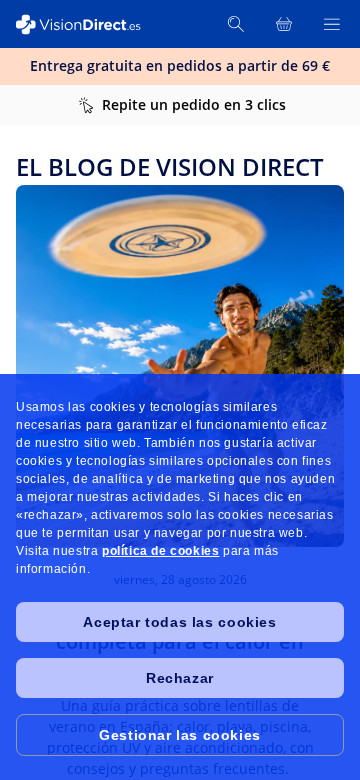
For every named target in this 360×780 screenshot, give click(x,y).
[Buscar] (236, 24)
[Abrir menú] (332, 24)
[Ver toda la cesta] (284, 24)
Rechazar (180, 678)
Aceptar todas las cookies (179, 622)
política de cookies (160, 551)
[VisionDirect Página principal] (88, 24)
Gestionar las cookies (180, 735)
